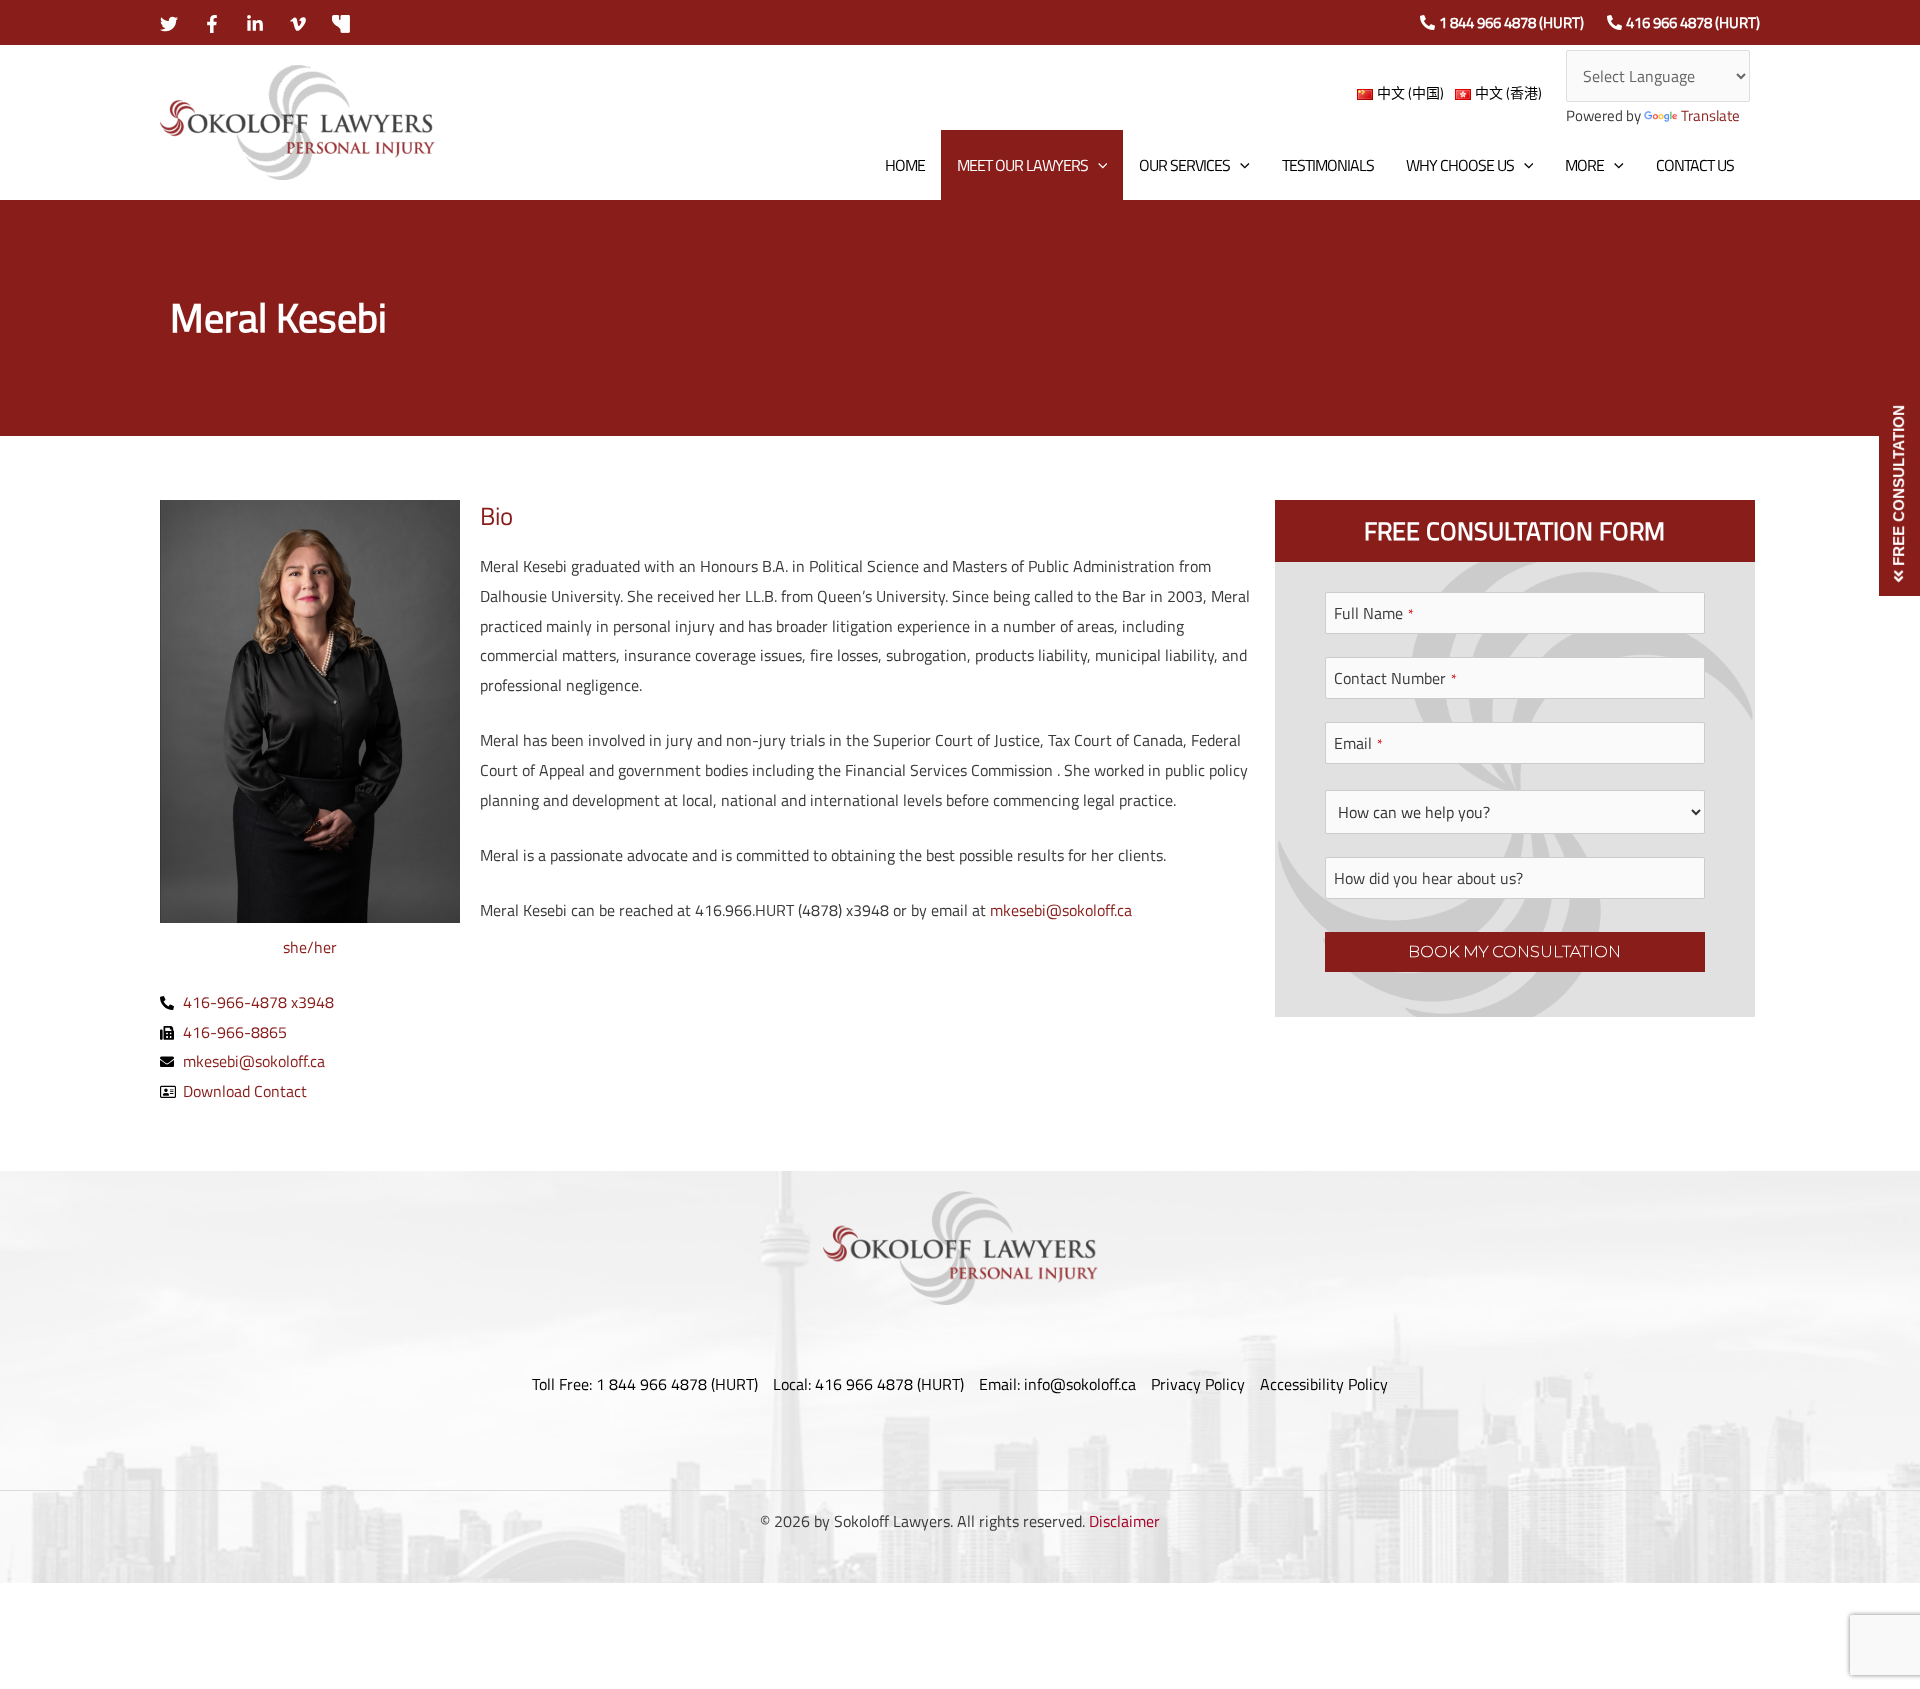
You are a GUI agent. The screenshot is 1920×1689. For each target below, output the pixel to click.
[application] (1098, 165)
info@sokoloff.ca (1080, 1384)
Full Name (1374, 613)
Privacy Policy (1198, 1384)
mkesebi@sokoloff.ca (1061, 910)
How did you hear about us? (1428, 878)
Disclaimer (1124, 1521)
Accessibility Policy (1324, 1384)
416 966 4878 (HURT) (1693, 22)
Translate (1710, 115)
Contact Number (1395, 678)
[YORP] (341, 24)
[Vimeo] (298, 24)
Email (1358, 743)
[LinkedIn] (255, 24)
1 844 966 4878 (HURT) (1511, 22)
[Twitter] (169, 24)
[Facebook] (212, 24)
